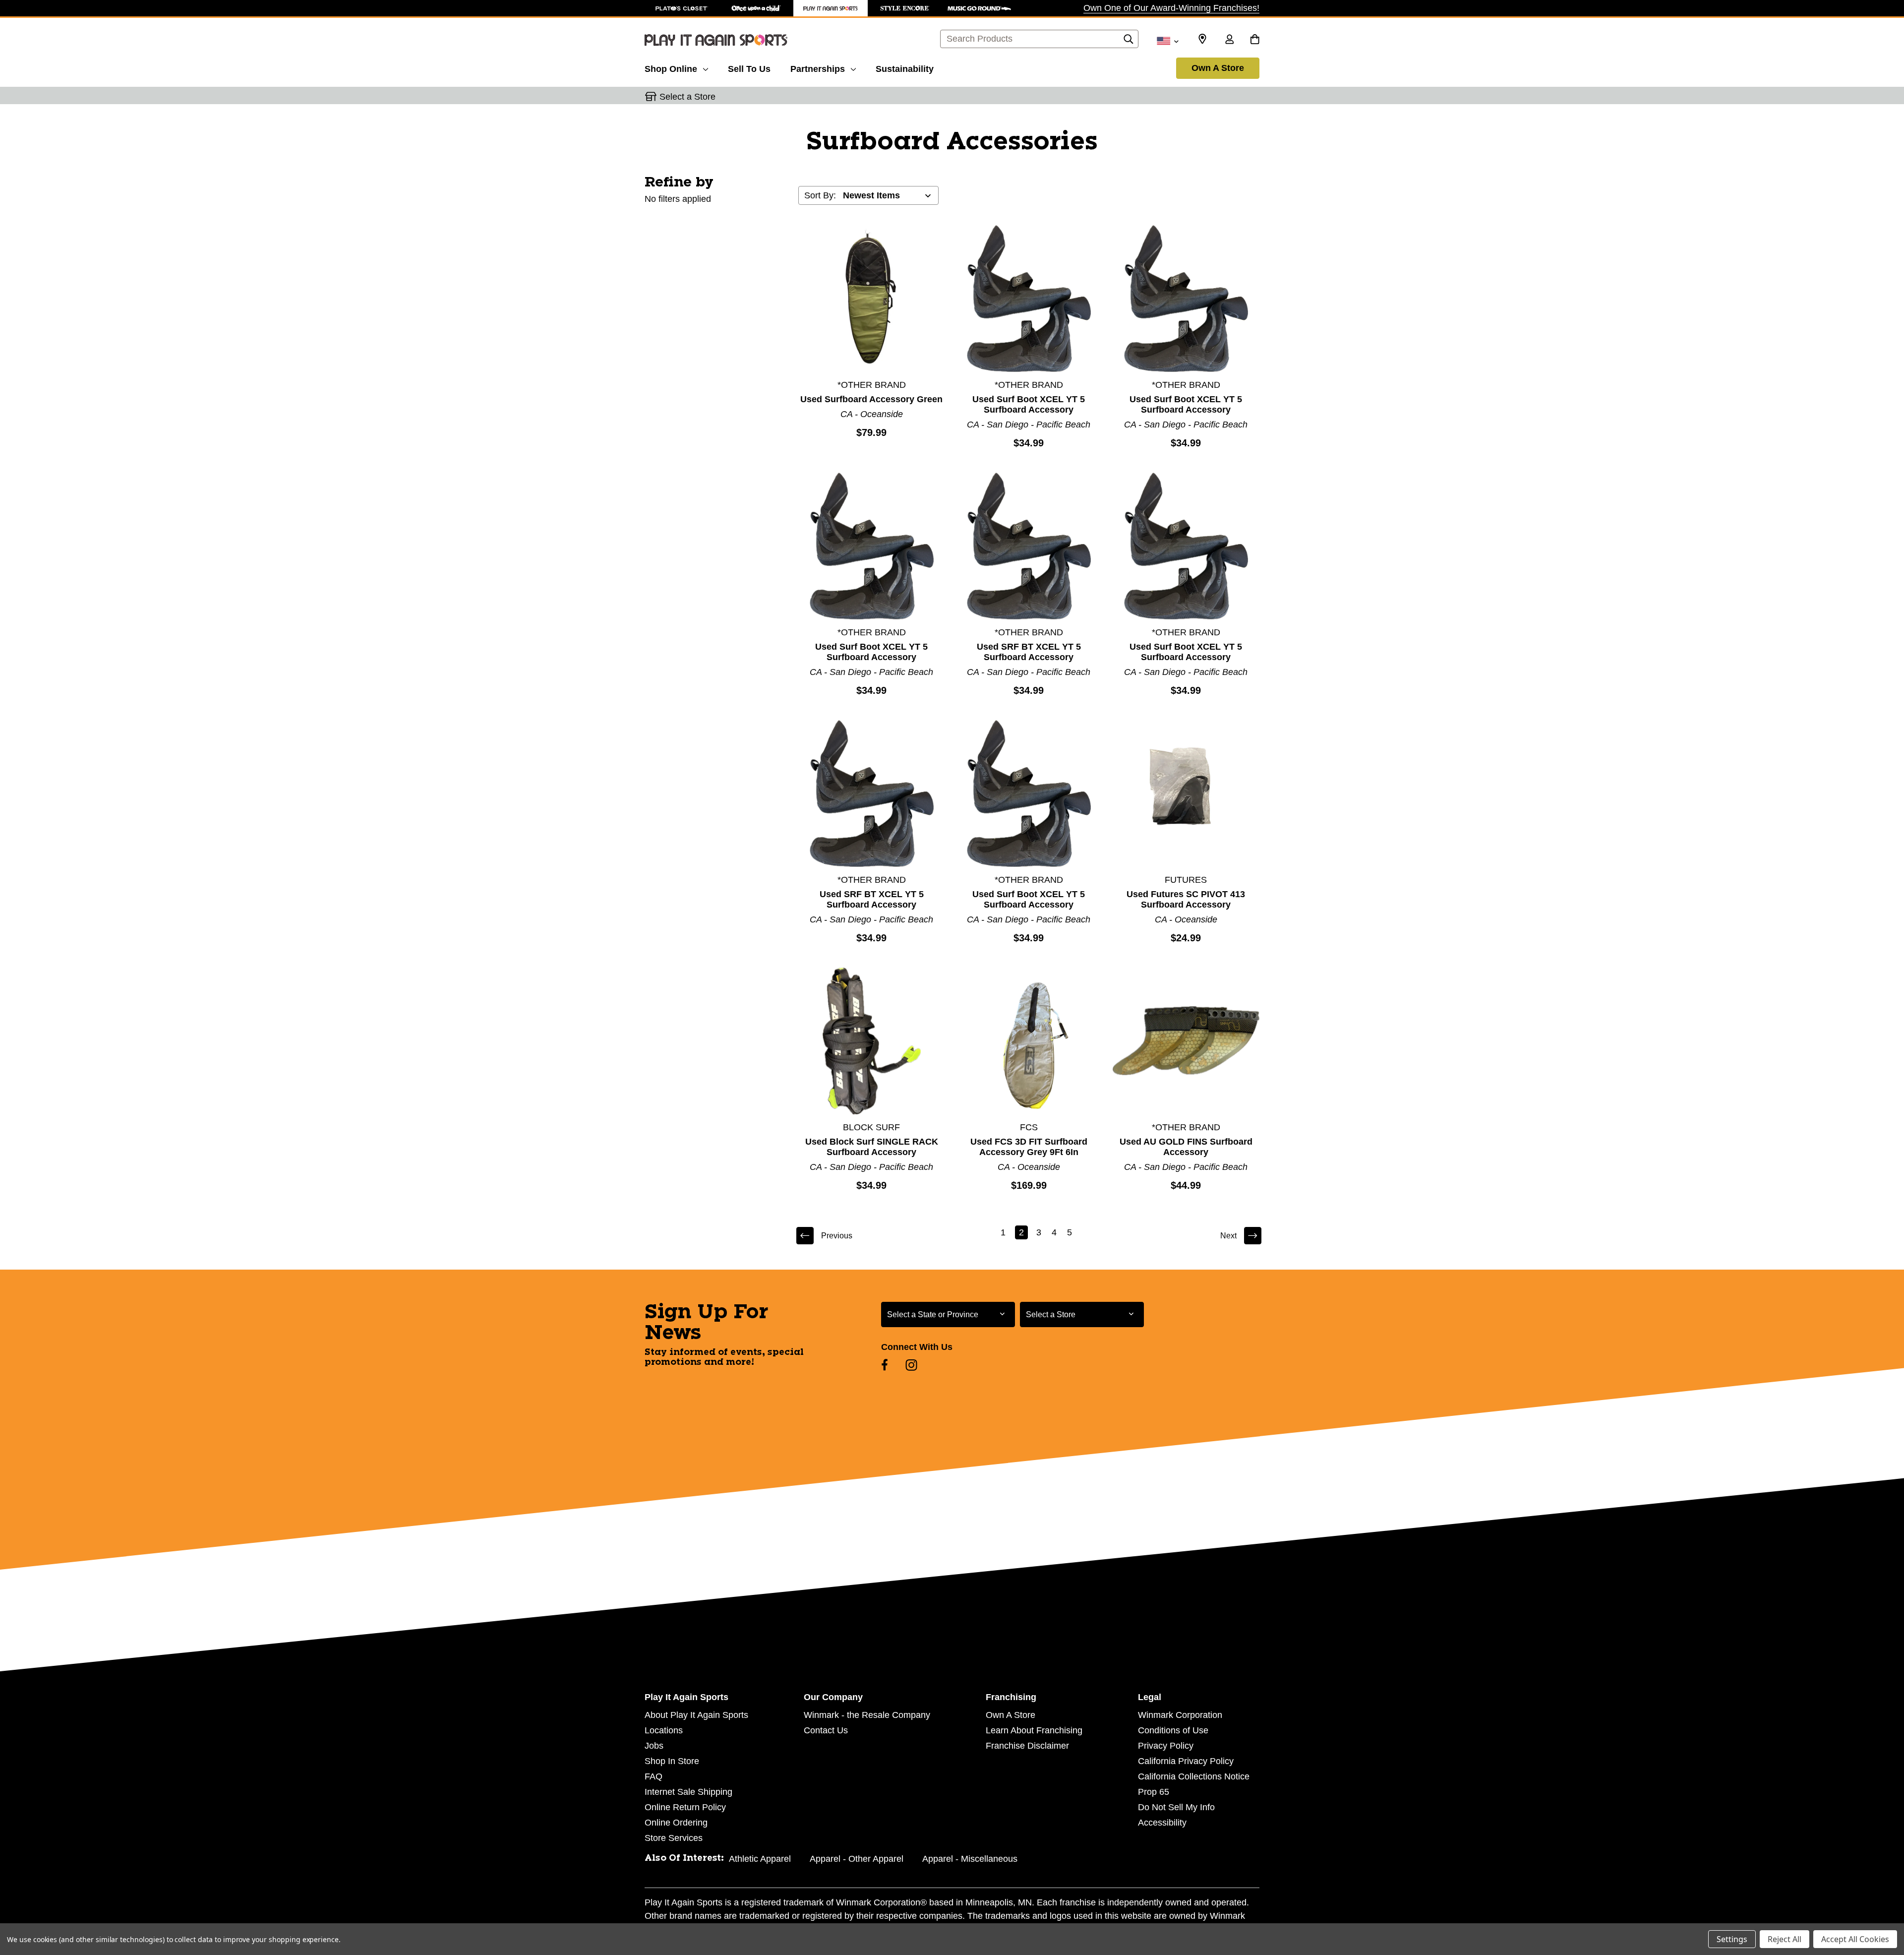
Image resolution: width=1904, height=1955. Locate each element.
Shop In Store (672, 1761)
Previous (837, 1236)
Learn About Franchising (1034, 1730)
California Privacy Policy (1186, 1761)
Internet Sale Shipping (688, 1792)
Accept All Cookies (1855, 1939)
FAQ (654, 1776)
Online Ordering (676, 1823)
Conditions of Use (1173, 1730)
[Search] (1129, 42)
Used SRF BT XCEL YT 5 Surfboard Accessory (1029, 652)
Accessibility (1162, 1823)
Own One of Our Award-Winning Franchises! (1171, 8)
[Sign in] (1229, 40)
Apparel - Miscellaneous (970, 1859)
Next (1228, 1236)
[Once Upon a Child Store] (756, 8)
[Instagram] (911, 1365)
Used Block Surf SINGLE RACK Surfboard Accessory (872, 1147)
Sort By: (820, 195)
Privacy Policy (1166, 1746)
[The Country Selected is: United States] (1167, 40)
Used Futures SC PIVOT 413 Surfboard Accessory (1186, 899)
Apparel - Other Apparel (857, 1859)
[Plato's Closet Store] (682, 8)
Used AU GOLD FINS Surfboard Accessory (1186, 1147)
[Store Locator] (1202, 39)
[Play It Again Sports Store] (831, 8)
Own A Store (1218, 68)
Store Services (674, 1838)
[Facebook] (885, 1365)
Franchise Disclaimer (1027, 1746)
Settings (1732, 1939)
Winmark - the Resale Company (867, 1715)
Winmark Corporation (1180, 1715)
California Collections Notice (1194, 1776)
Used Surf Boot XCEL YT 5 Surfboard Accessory (1029, 404)
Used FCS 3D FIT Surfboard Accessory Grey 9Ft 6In (1029, 1147)
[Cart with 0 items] (1255, 40)
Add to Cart (872, 298)
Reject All (1785, 1939)
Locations (664, 1730)
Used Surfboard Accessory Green (871, 399)
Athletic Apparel (760, 1859)
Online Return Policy (685, 1807)
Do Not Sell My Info (1176, 1807)
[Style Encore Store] (905, 8)
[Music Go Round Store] (979, 8)
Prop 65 (1154, 1792)
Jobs (654, 1746)
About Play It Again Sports (696, 1715)
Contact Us (826, 1730)
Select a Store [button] (687, 97)
